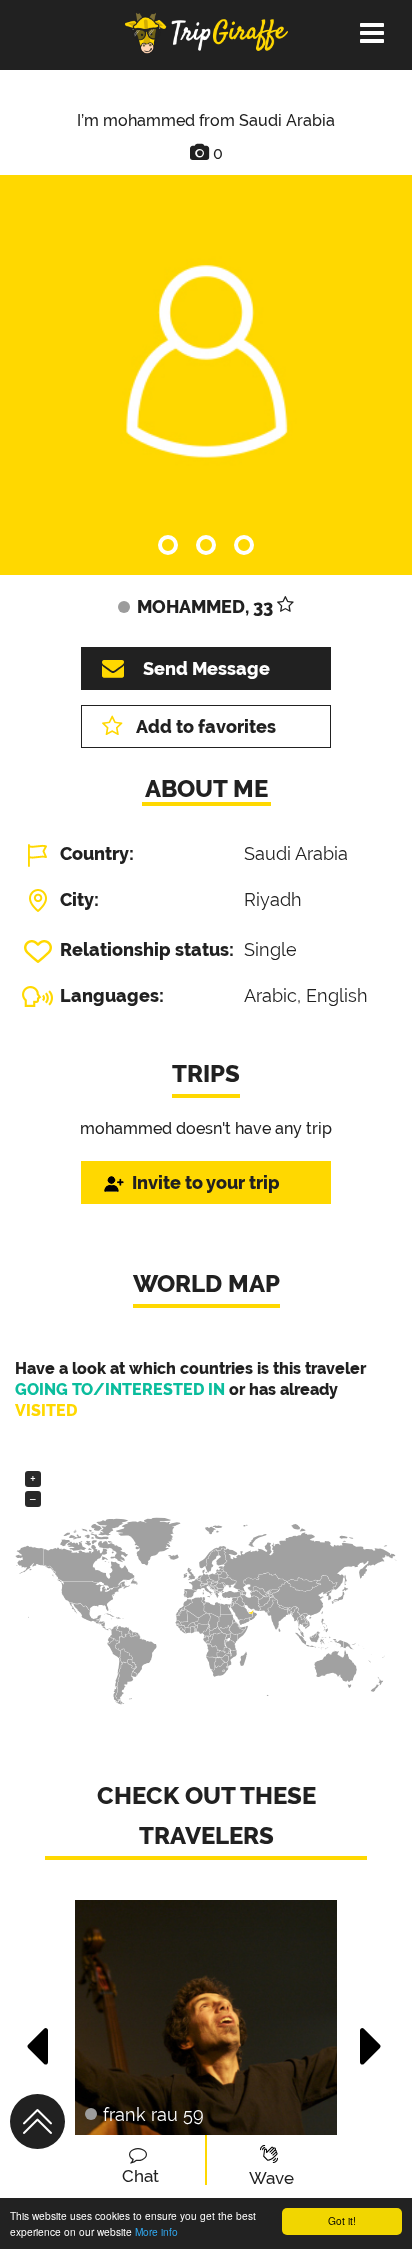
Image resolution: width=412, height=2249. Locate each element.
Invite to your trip (206, 1182)
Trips (206, 1073)
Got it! (342, 2220)
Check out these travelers (206, 1815)
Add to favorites (206, 726)
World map (206, 1283)
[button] (38, 2036)
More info (156, 2231)
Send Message (206, 668)
